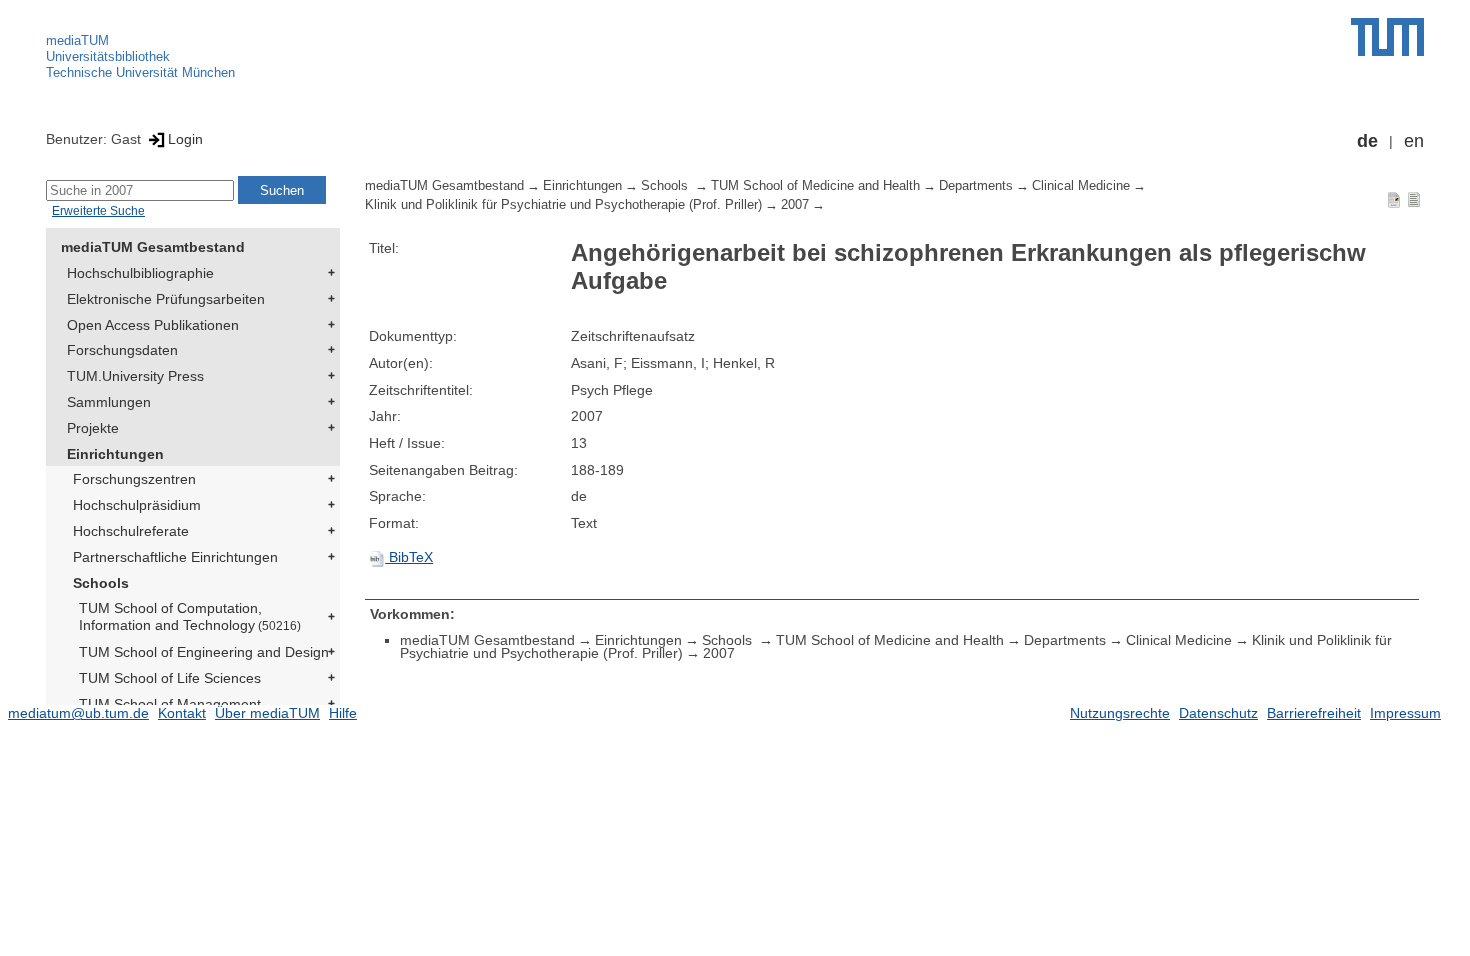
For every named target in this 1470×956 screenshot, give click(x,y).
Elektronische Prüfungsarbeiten (166, 299)
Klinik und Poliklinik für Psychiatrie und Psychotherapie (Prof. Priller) (563, 205)
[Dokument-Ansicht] (1394, 199)
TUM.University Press (135, 376)
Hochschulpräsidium (137, 505)
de (1367, 141)
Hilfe (343, 713)
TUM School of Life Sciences (170, 678)
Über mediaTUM (267, 713)
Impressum (1405, 713)
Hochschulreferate (131, 531)
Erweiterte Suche (98, 211)
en (1414, 141)
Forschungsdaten (122, 350)
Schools (101, 583)
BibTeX (409, 557)
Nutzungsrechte (1120, 713)
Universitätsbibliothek (108, 56)
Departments (976, 186)
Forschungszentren (134, 479)
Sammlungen (109, 402)
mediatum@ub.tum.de (78, 713)
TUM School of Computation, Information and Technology (190, 616)
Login (185, 139)
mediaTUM (77, 40)
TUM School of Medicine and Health (815, 186)
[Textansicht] (1414, 199)
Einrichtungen (115, 454)
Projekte (93, 428)
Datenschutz (1218, 713)
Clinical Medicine (1081, 186)
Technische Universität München (140, 72)
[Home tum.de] (1387, 37)
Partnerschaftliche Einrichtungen (175, 557)
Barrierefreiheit (1314, 713)
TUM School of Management (170, 704)
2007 (795, 205)
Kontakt (182, 713)
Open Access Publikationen (153, 325)
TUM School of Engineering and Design (204, 652)
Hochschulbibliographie (140, 273)
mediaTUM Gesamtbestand (153, 247)
